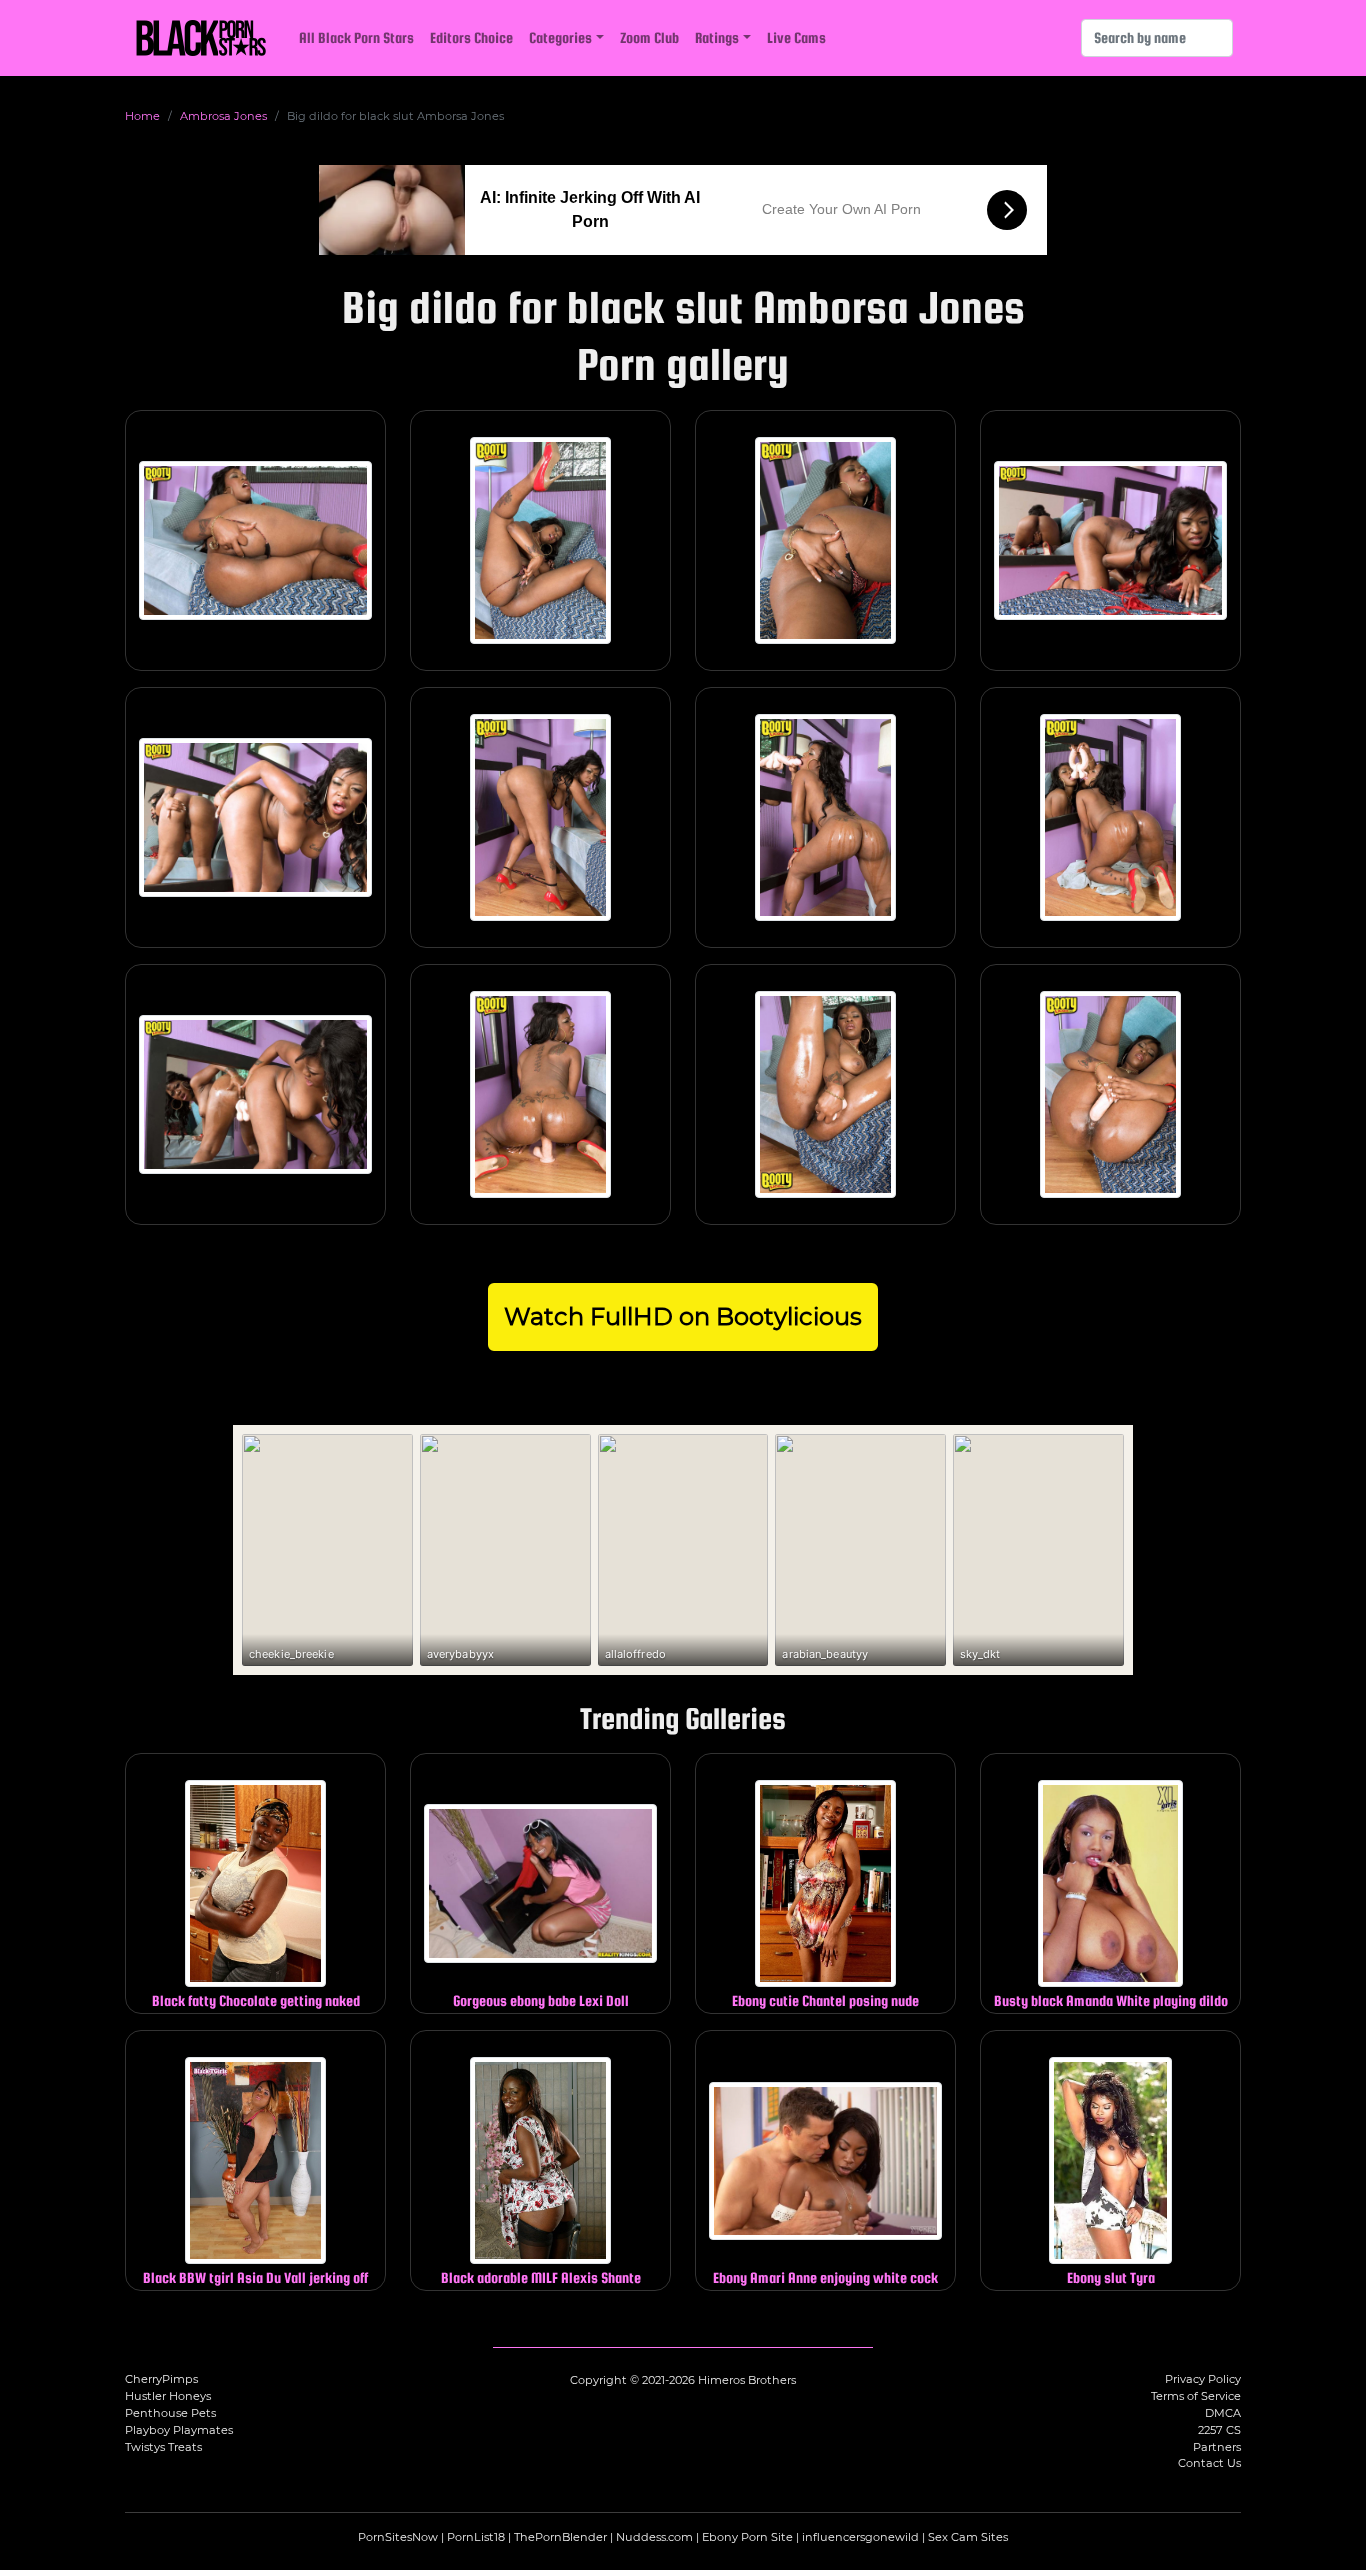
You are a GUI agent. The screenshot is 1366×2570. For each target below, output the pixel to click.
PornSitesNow (398, 2537)
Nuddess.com (654, 2537)
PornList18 (476, 2537)
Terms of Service (1196, 2396)
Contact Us (1209, 2463)
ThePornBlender (560, 2537)
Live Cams (796, 37)
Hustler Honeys (168, 2396)
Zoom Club (649, 37)
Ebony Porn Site (747, 2537)
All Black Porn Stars (356, 37)
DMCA (1223, 2413)
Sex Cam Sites (968, 2537)
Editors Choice (471, 37)
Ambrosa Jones (223, 116)
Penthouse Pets (170, 2413)
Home (142, 116)
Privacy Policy (1203, 2379)
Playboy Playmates (179, 2430)
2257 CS (1219, 2430)
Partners (1217, 2447)
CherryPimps (161, 2379)
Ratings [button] (717, 37)
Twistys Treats (163, 2447)
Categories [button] (560, 37)
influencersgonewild (860, 2537)
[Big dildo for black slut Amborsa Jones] (255, 540)
